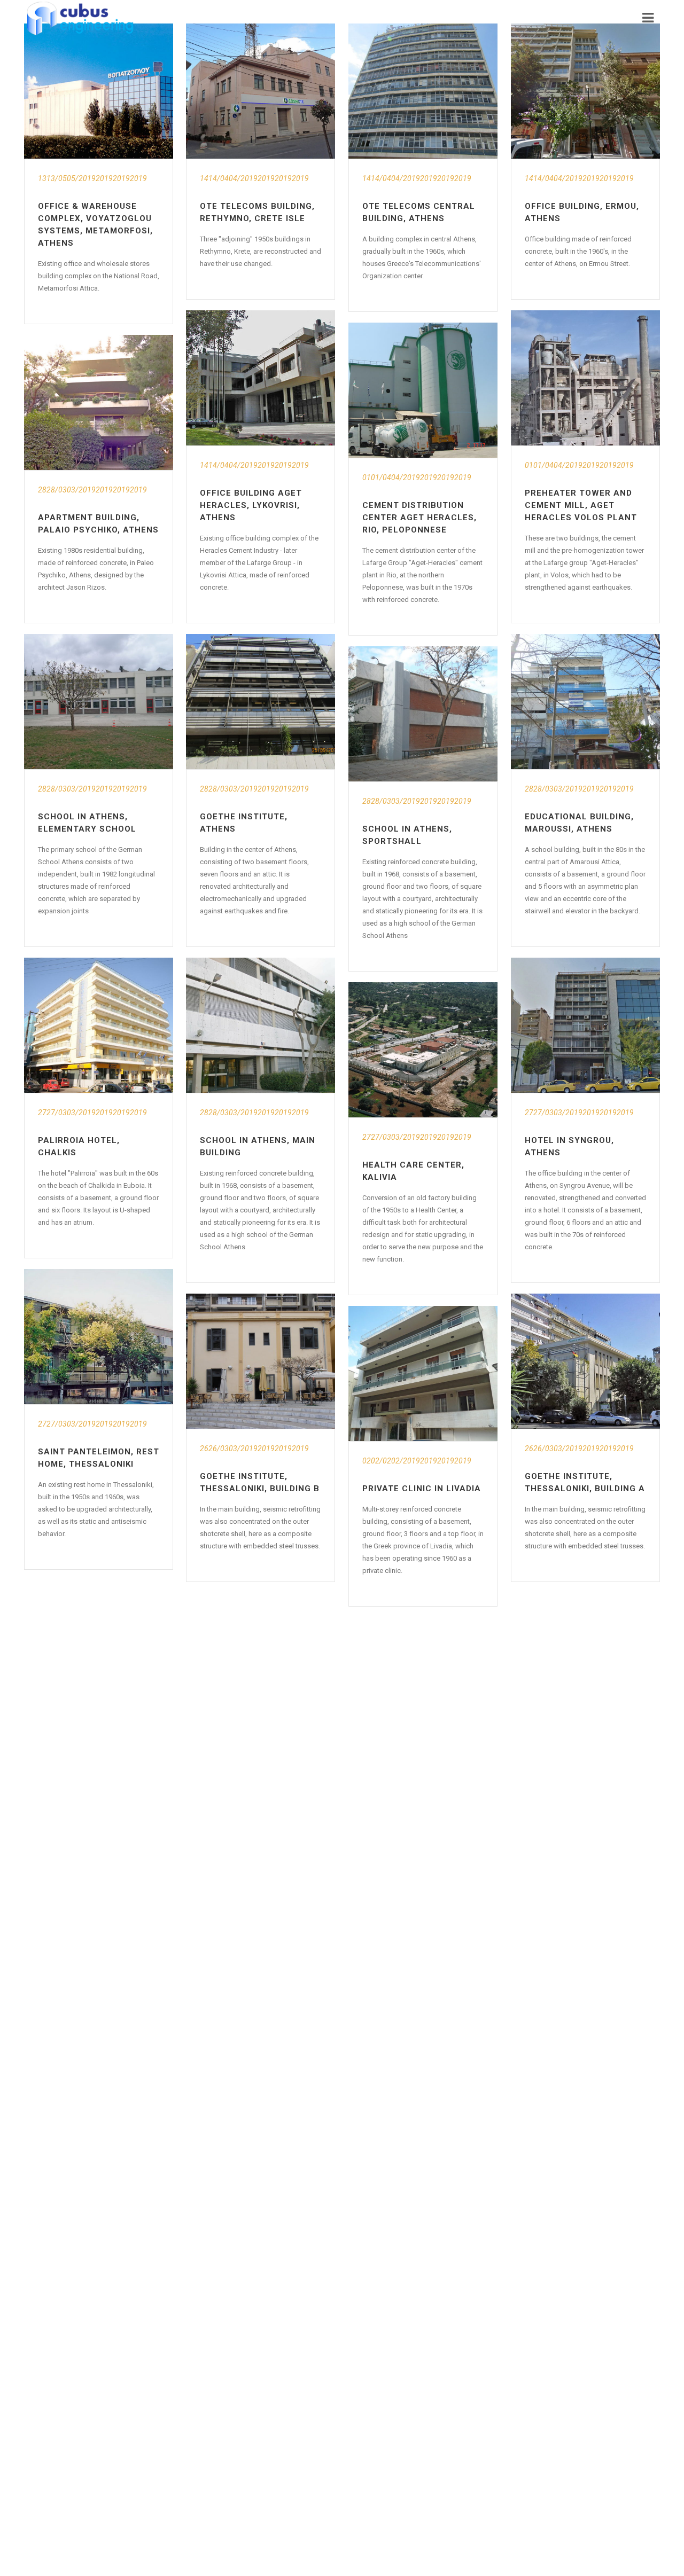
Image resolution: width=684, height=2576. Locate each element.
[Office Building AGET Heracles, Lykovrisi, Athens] (261, 378)
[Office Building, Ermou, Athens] (585, 91)
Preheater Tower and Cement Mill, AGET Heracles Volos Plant (581, 505)
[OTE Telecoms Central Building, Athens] (423, 91)
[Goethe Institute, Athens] (261, 702)
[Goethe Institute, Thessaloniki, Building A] (585, 1361)
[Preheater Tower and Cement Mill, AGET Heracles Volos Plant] (585, 378)
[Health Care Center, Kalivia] (423, 1050)
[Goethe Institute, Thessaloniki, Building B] (261, 1361)
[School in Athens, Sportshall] (423, 714)
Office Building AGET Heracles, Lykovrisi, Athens (251, 505)
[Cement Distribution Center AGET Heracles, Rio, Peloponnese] (423, 390)
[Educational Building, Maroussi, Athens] (585, 702)
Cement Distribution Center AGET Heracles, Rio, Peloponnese (419, 518)
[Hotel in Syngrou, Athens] (585, 1025)
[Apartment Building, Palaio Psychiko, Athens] (99, 402)
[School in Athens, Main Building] (261, 1025)
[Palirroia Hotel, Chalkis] (99, 1025)
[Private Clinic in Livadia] (423, 1373)
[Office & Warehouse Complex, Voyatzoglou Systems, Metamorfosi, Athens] (99, 91)
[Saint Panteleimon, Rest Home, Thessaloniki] (99, 1337)
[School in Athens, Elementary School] (99, 702)
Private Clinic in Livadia (422, 1489)
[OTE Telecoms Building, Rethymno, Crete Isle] (261, 91)
